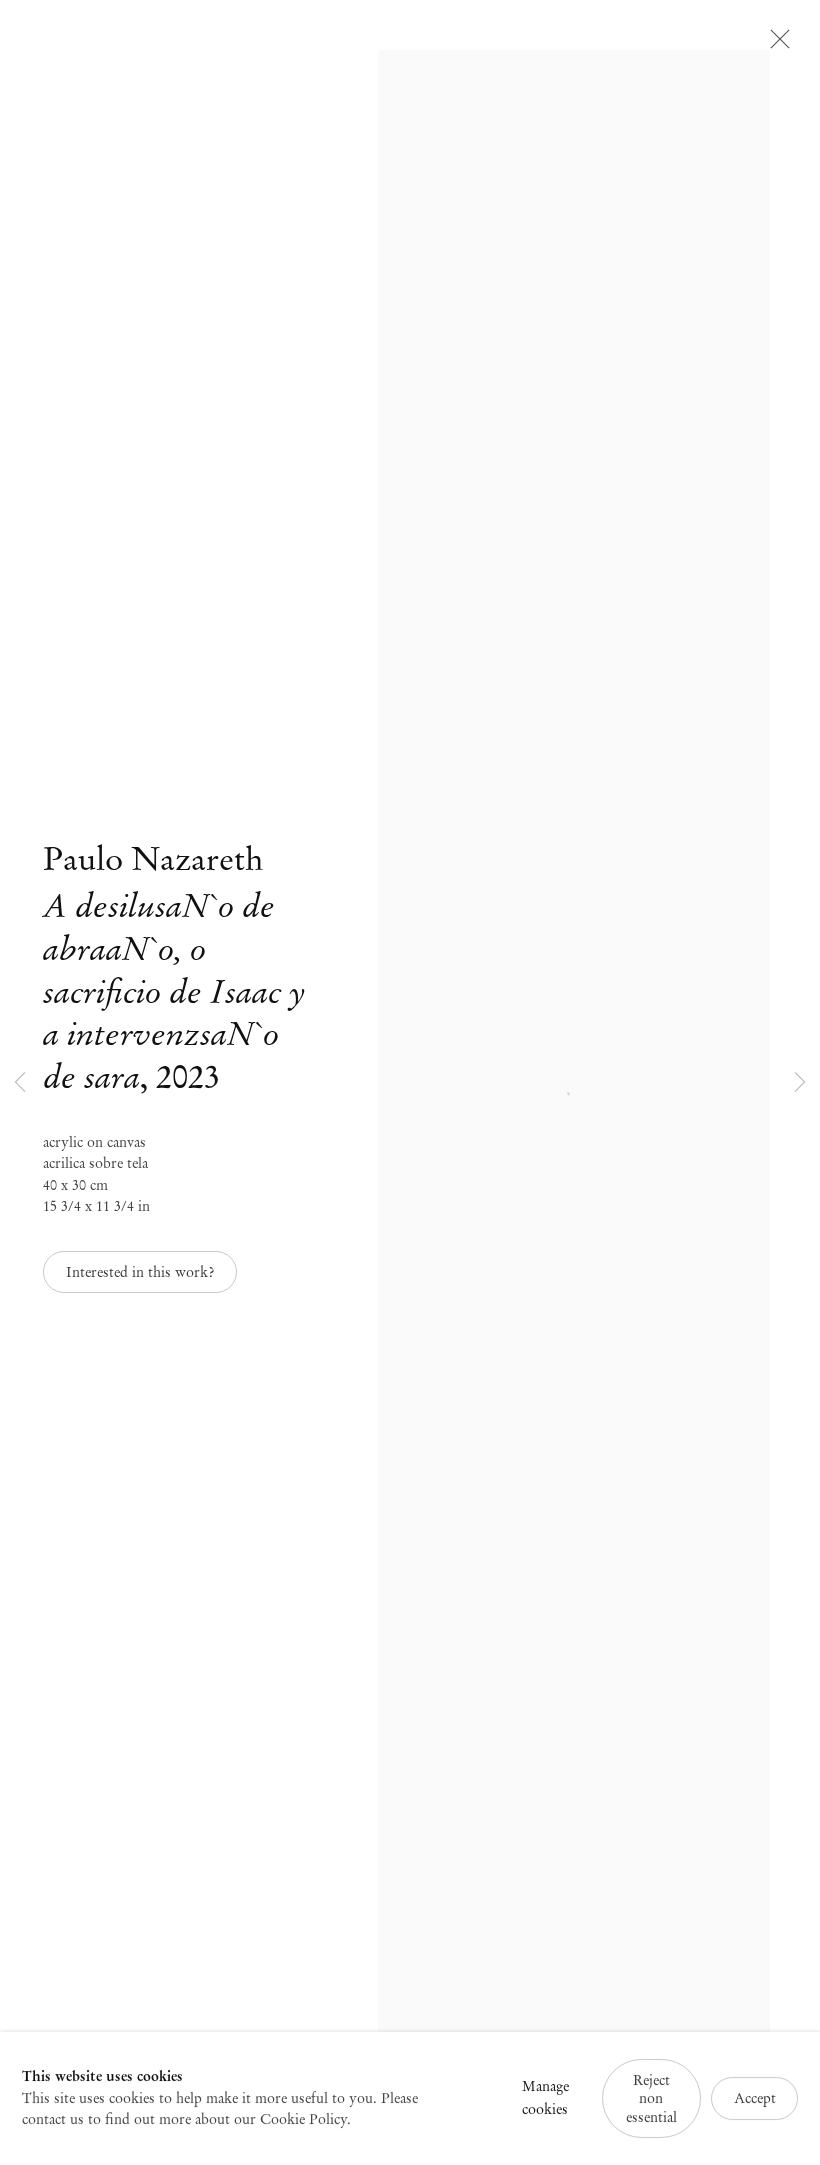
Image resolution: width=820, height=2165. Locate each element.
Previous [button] (20, 1083)
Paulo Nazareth (153, 859)
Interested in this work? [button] (140, 1272)
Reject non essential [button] (651, 2098)
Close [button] (775, 45)
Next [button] (800, 1083)
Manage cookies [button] (545, 2098)
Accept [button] (755, 2098)
